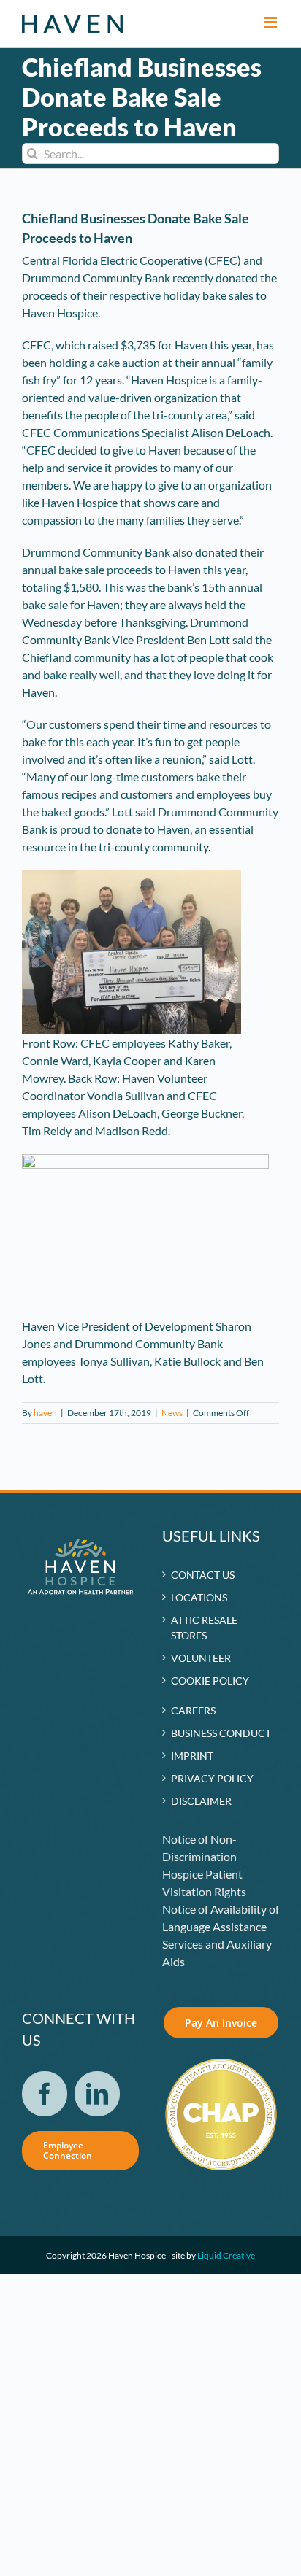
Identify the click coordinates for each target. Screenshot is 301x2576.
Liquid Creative (226, 2255)
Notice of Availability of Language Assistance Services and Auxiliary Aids (221, 1935)
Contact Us (203, 1575)
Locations (199, 1597)
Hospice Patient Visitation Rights (204, 1883)
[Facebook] (45, 2094)
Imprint (192, 1756)
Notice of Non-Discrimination (199, 1848)
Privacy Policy (212, 1778)
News (172, 1413)
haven (45, 1413)
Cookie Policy (210, 1680)
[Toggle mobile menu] (271, 22)
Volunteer (201, 1658)
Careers (193, 1710)
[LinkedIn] (97, 2094)
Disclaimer (201, 1801)
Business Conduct (221, 1733)
